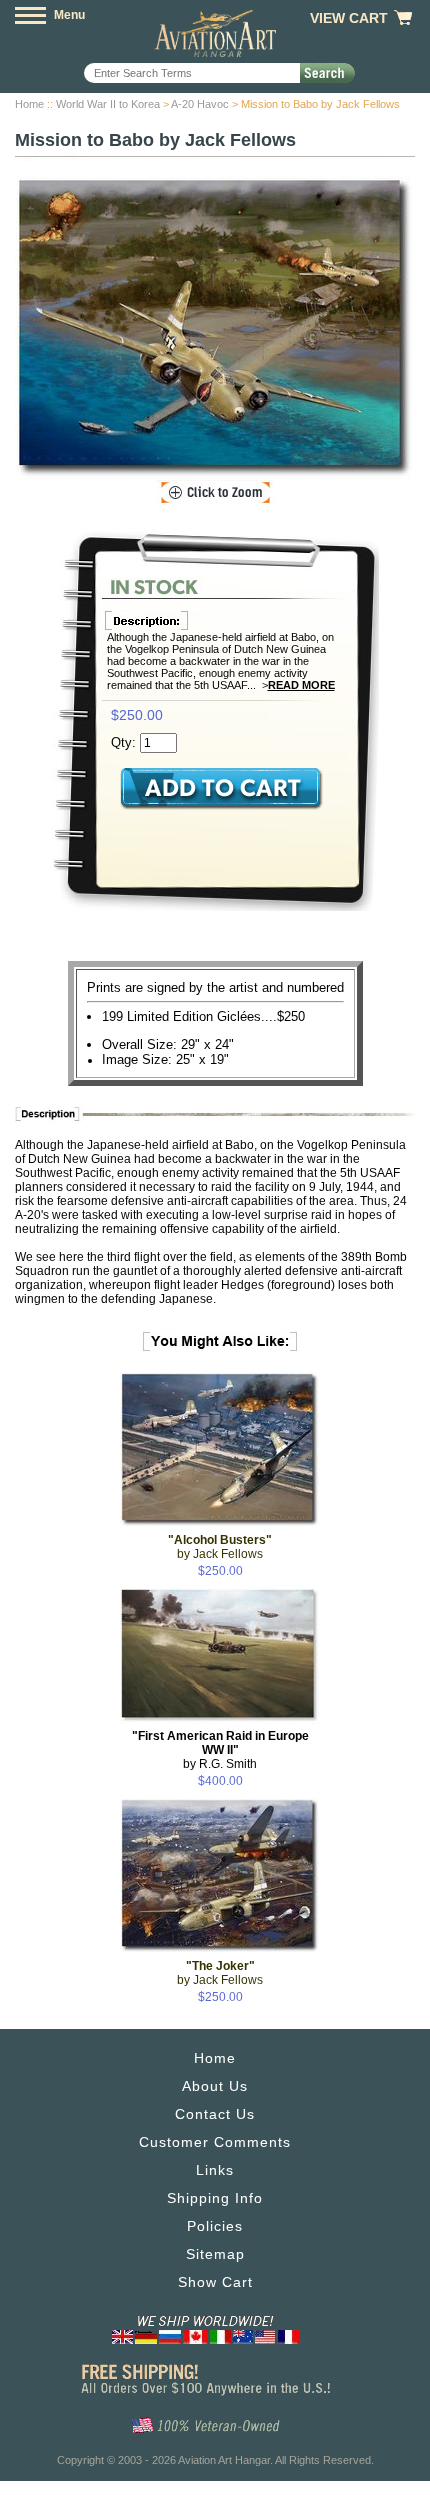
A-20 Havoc (200, 104)
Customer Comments (215, 2142)
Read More (301, 685)
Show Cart (215, 2282)
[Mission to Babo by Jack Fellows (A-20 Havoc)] (215, 328)
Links (215, 2170)
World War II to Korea (108, 104)
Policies (215, 2226)
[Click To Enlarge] (215, 493)
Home (29, 104)
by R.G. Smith (220, 1750)
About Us (215, 2086)
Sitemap (215, 2254)
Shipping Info (215, 2198)
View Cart (349, 18)
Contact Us (215, 2114)
